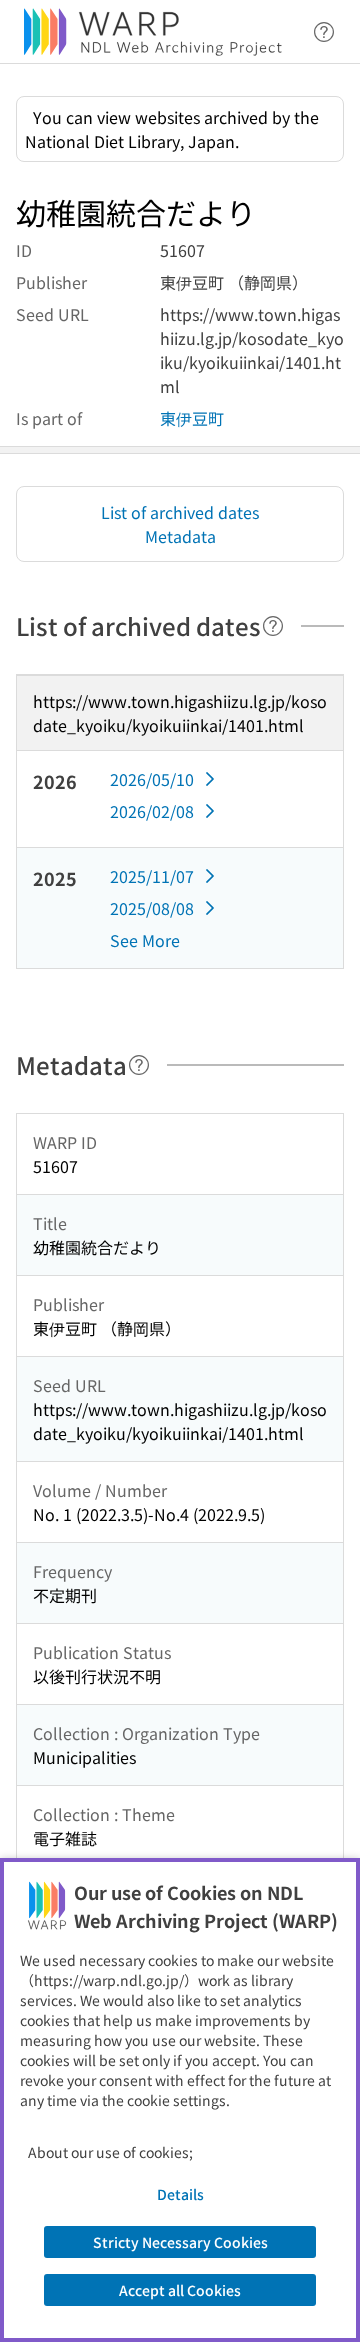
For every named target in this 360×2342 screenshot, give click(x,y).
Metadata (180, 536)
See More (145, 940)
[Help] (273, 626)
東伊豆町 (192, 418)
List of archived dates (180, 512)
